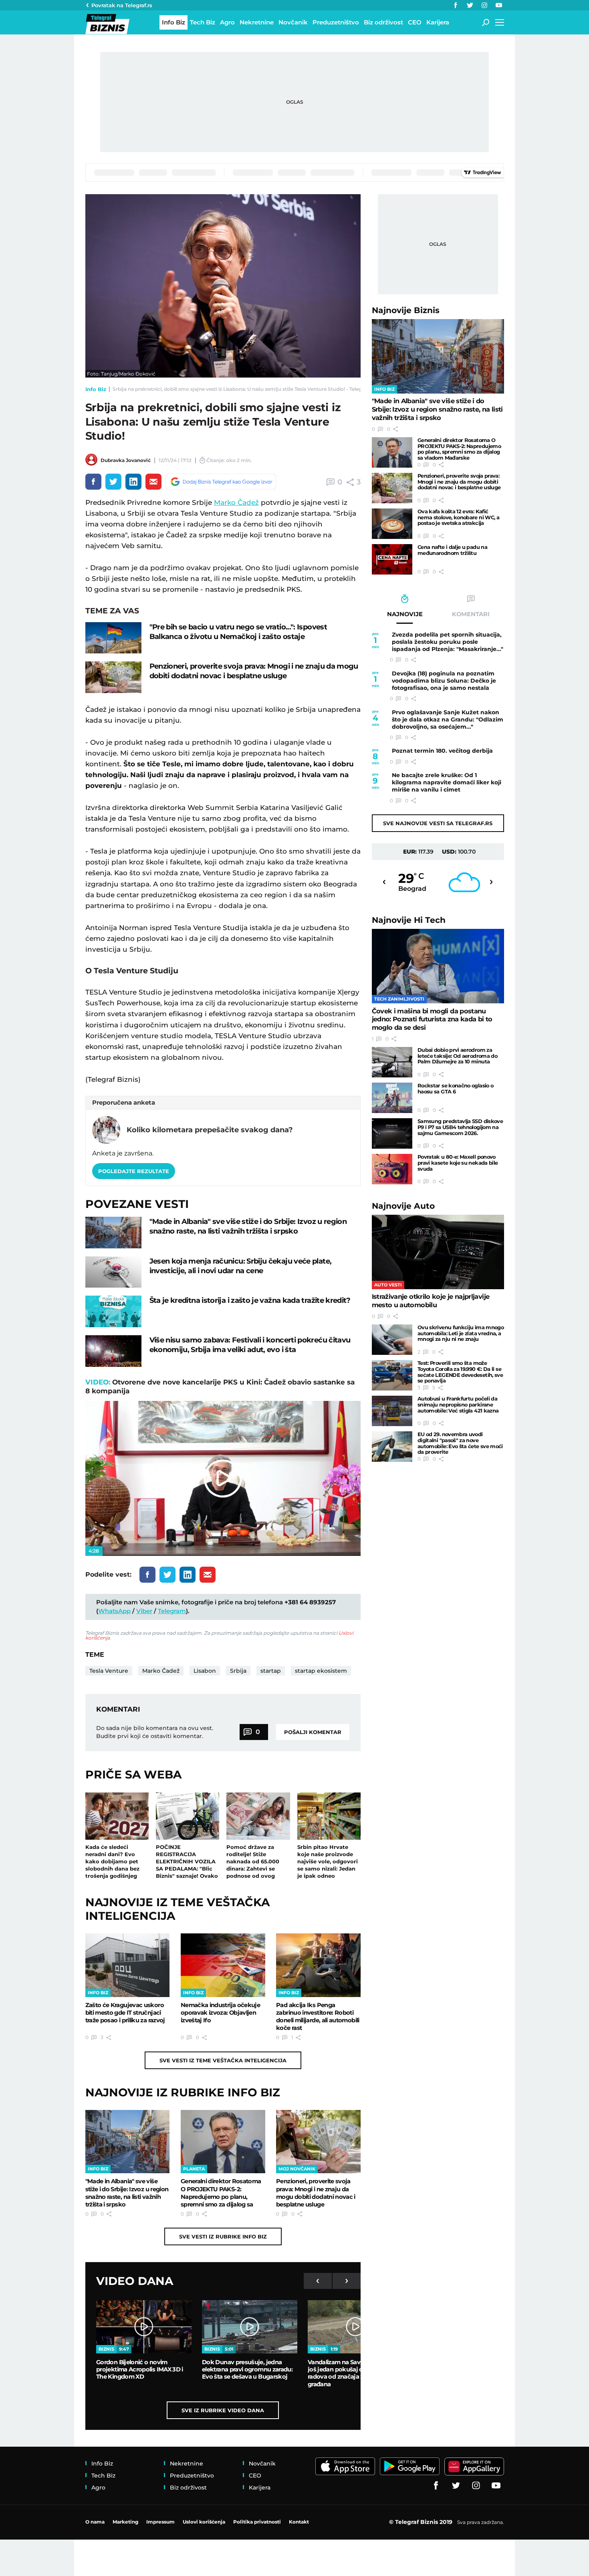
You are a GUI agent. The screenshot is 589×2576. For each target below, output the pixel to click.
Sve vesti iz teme (223, 2060)
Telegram (172, 1611)
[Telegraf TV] (499, 5)
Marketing (125, 2522)
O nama (95, 2522)
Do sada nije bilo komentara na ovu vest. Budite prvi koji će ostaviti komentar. (155, 1732)
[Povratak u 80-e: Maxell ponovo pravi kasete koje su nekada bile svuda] (392, 1169)
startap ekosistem (321, 1671)
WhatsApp (114, 1611)
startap (271, 1671)
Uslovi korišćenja (204, 2522)
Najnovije (406, 310)
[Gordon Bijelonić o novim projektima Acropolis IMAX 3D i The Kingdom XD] (144, 2327)
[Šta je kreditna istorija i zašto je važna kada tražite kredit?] (113, 1311)
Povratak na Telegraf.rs (122, 5)
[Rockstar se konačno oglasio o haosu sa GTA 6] (392, 1098)
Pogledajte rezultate (134, 1171)
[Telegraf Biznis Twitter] (470, 5)
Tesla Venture (109, 1671)
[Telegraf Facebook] (456, 5)
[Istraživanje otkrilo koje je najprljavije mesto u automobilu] (438, 1252)
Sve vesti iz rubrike (223, 2236)
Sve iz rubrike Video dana (223, 2410)
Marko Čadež (236, 502)
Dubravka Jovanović (126, 460)
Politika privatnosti (257, 2522)
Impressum (160, 2522)
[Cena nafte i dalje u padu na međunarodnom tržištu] (392, 559)
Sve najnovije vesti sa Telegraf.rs (438, 823)
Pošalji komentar (313, 1732)
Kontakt (299, 2522)
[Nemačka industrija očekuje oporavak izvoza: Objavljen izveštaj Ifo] (223, 1965)
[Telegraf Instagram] (484, 5)
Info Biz (96, 389)
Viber (144, 1611)
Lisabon (205, 1671)
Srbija (238, 1671)
